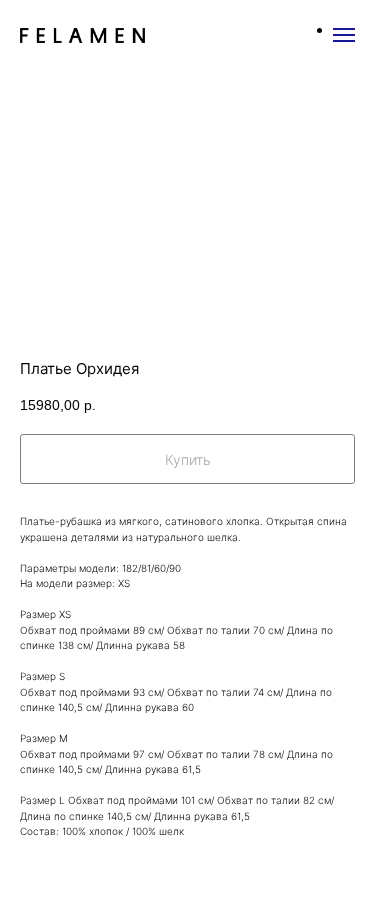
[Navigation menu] (344, 35)
